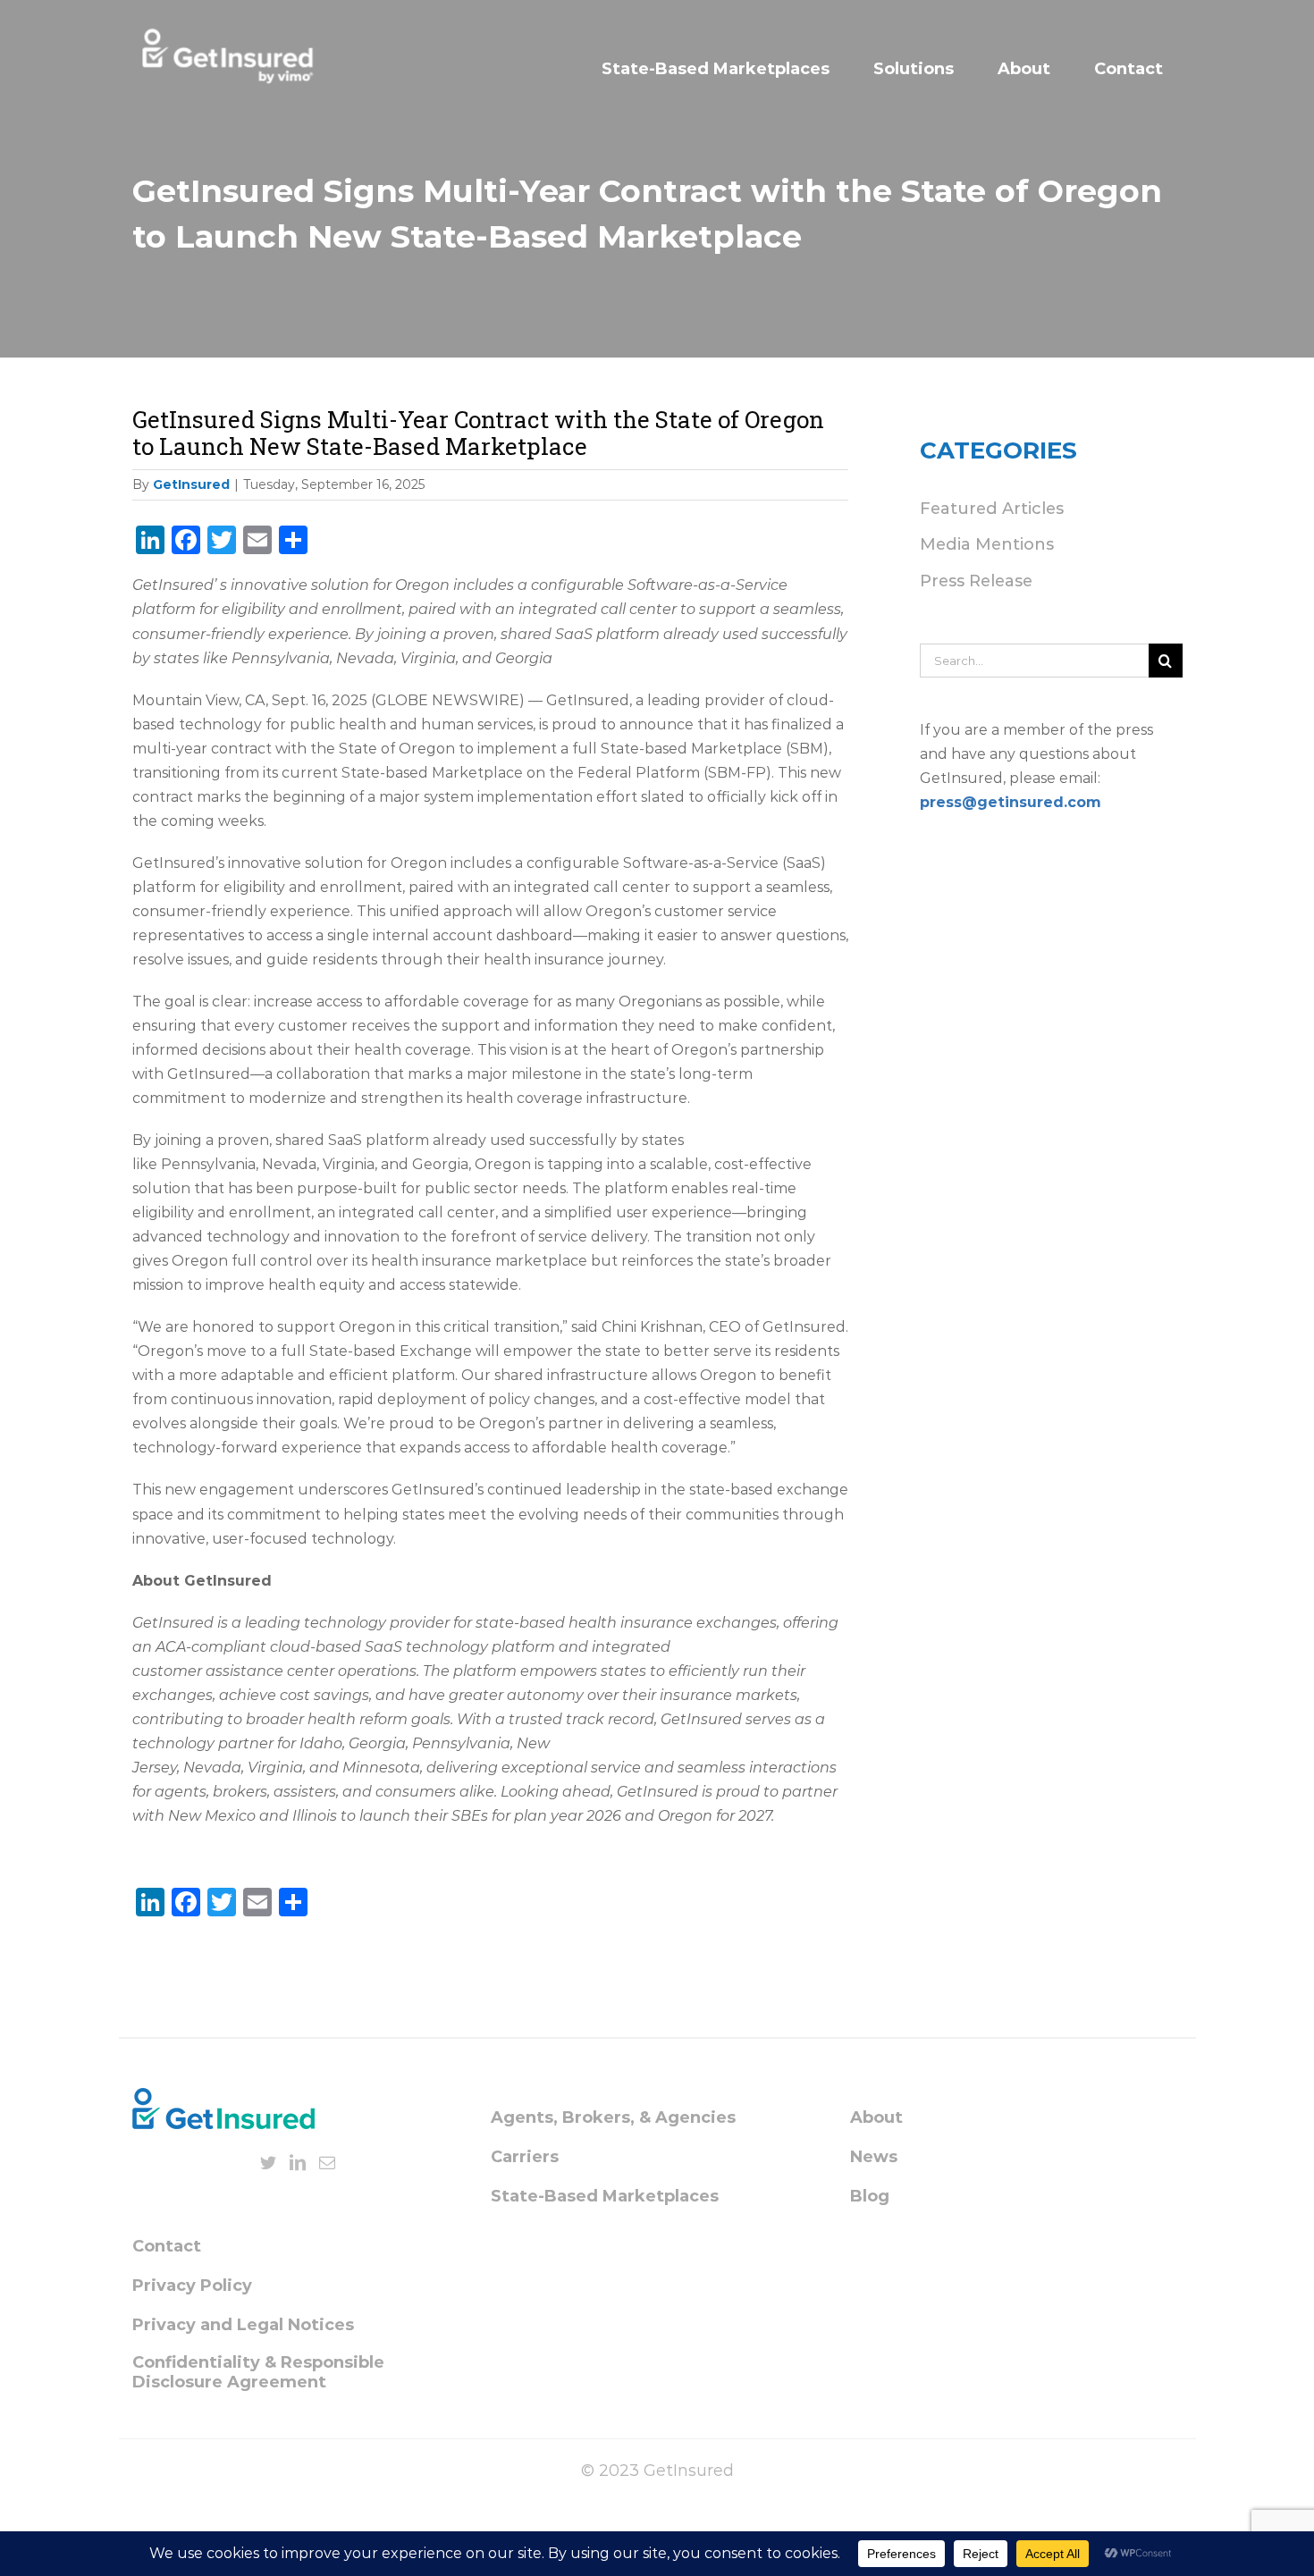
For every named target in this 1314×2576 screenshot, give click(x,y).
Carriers (525, 2157)
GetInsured (191, 484)
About (876, 2117)
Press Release (976, 581)
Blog (870, 2196)
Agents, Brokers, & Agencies (613, 2117)
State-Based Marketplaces (605, 2196)
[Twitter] (268, 2162)
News (874, 2157)
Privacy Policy (192, 2286)
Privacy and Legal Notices (243, 2325)
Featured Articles (992, 509)
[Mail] (327, 2162)
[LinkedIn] (298, 2162)
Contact (167, 2246)
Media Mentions (987, 544)
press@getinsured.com (1011, 802)
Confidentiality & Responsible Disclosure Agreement (258, 2372)
